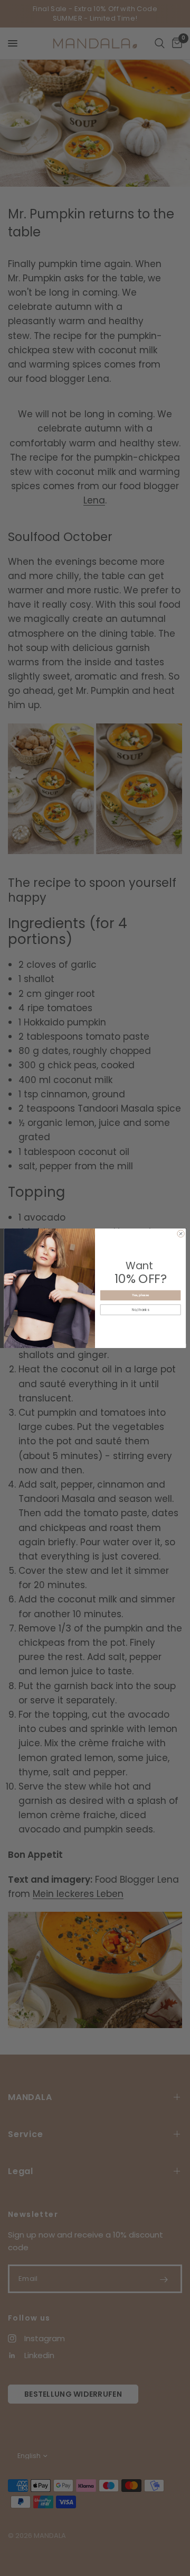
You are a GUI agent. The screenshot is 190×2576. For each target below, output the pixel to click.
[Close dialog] (181, 1234)
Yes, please (141, 1295)
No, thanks (140, 1310)
